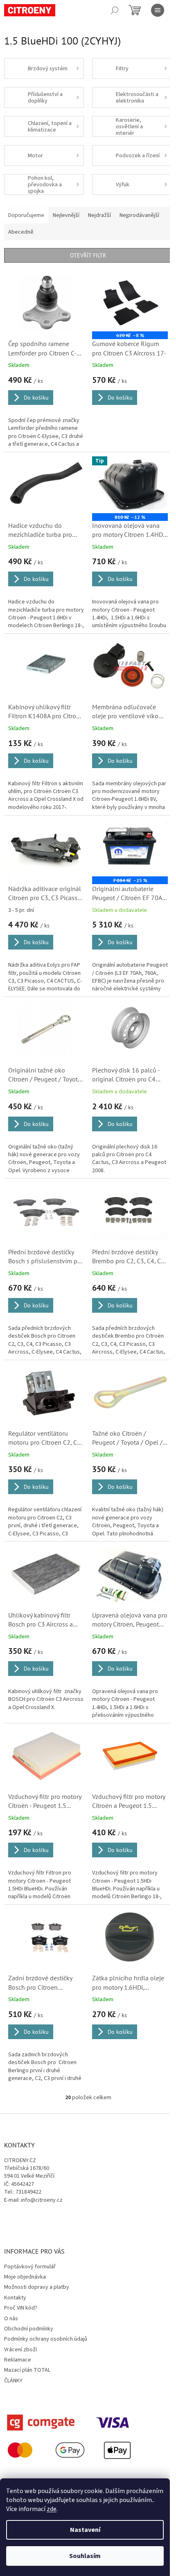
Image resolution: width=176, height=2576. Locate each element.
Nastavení (85, 2530)
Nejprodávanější (139, 215)
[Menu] (158, 10)
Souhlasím (85, 2556)
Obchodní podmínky (29, 2329)
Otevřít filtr (88, 255)
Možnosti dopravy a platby (37, 2287)
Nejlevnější (66, 215)
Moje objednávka (25, 2277)
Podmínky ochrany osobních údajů (46, 2339)
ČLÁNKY (13, 2381)
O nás (11, 2319)
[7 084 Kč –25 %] (130, 848)
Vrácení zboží (20, 2350)
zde (52, 2509)
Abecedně (21, 232)
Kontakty (15, 2298)
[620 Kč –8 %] (130, 303)
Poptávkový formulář (30, 2267)
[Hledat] (115, 10)
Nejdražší (99, 215)
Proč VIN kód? (21, 2308)
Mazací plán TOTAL (27, 2370)
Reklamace (18, 2360)
